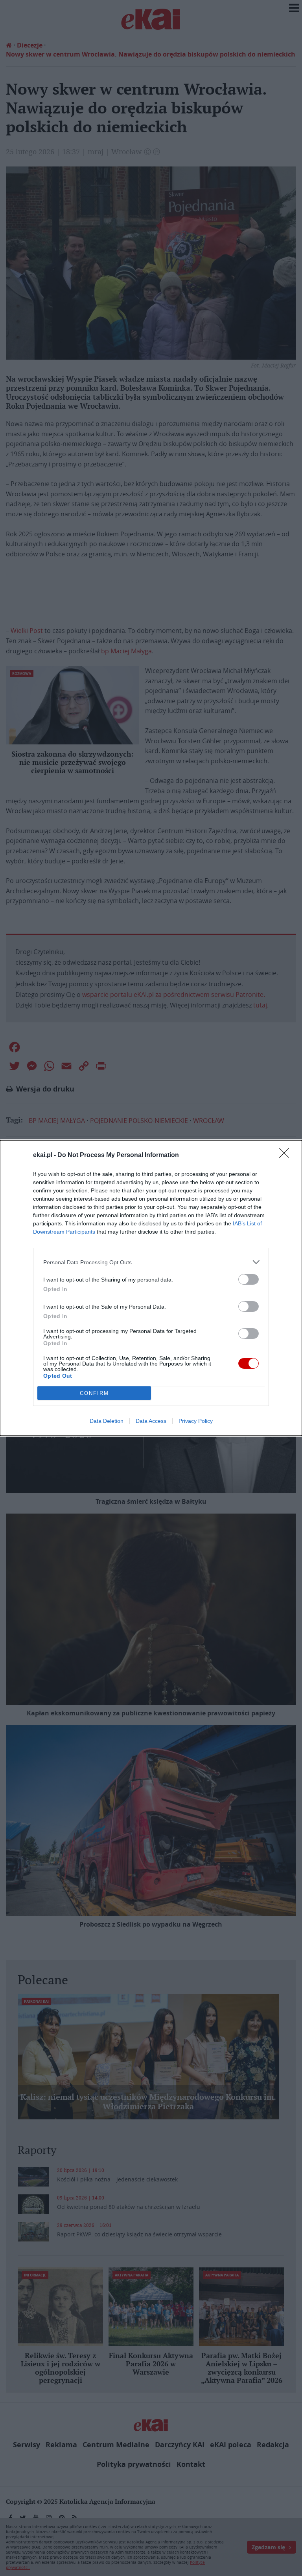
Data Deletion (107, 1421)
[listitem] (151, 1262)
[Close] (287, 1155)
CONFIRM (94, 1393)
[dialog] (151, 1288)
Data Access (151, 1421)
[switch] (249, 1279)
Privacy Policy (196, 1421)
